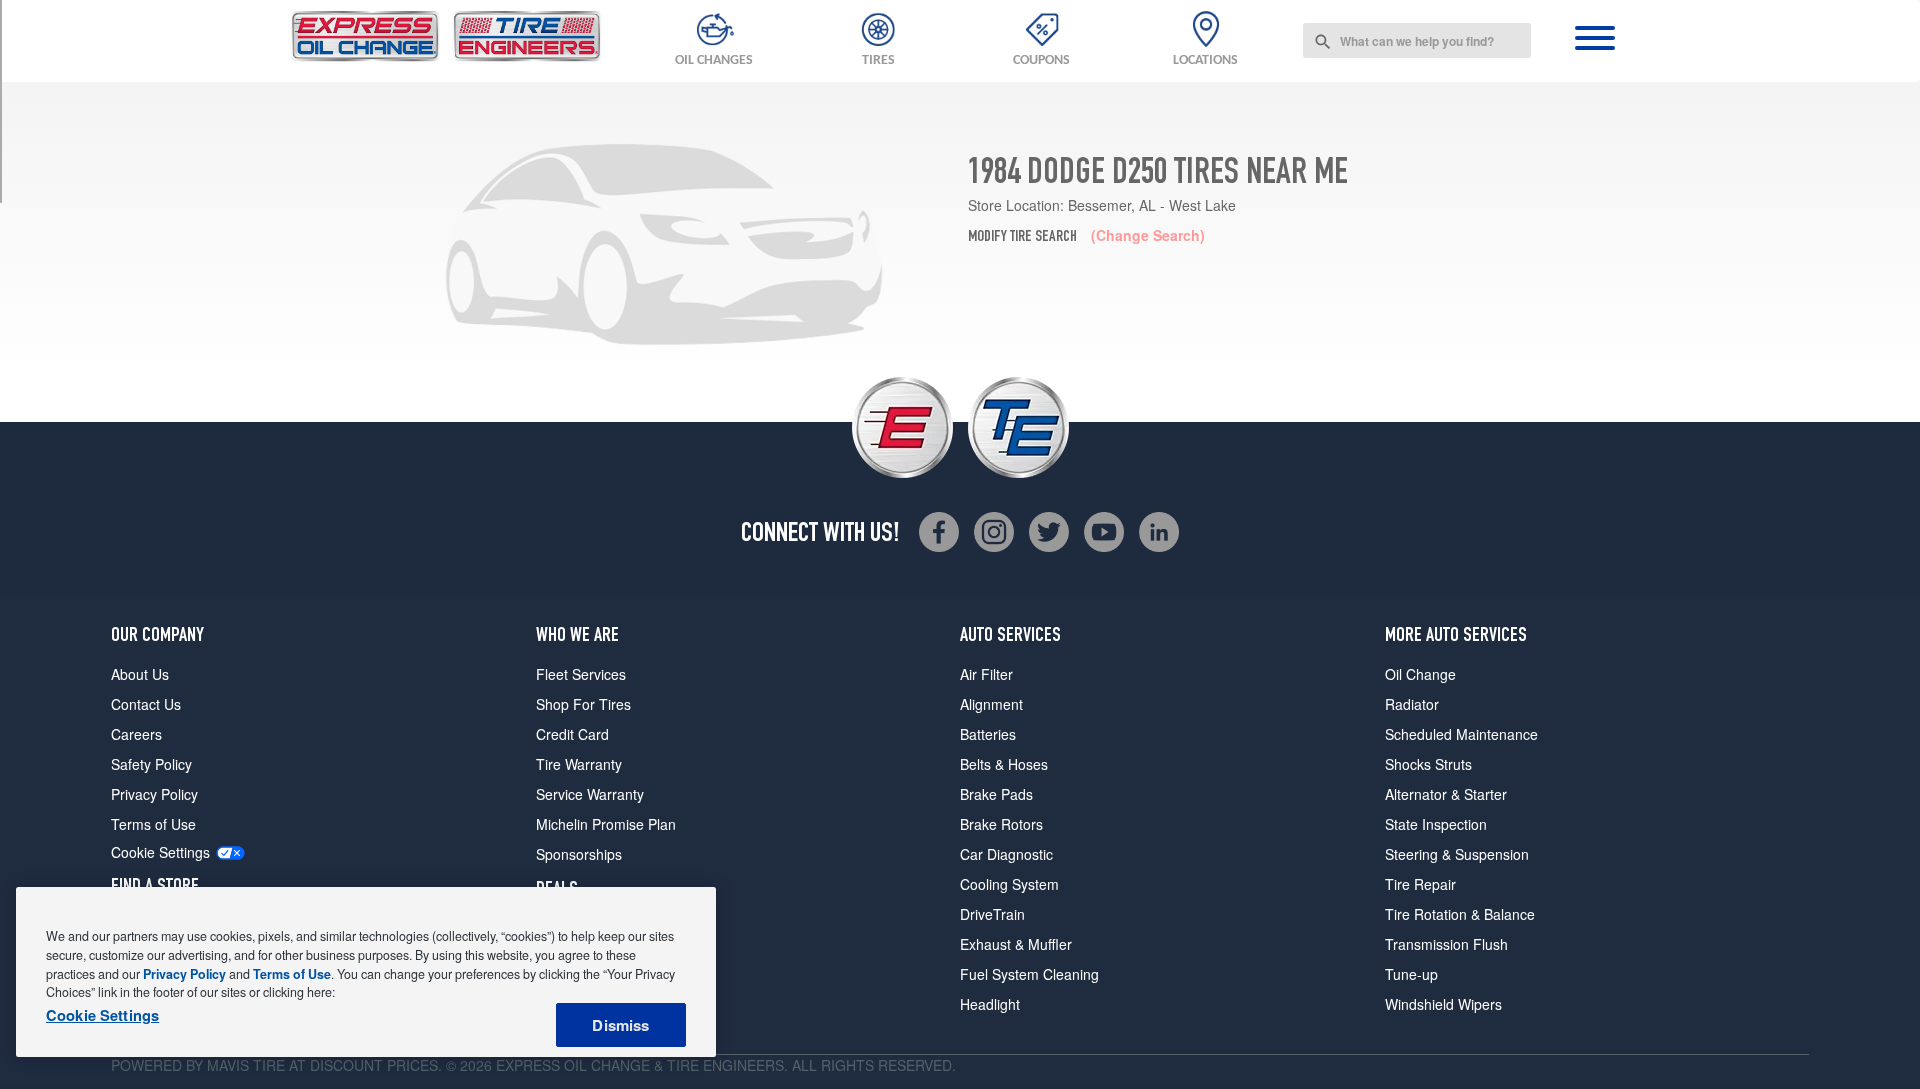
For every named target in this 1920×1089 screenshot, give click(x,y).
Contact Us (146, 704)
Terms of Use (153, 824)
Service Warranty (590, 794)
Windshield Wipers (1443, 1004)
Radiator (1412, 704)
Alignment (991, 704)
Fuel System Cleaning (1029, 974)
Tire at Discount (318, 1065)
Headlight (990, 1004)
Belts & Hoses (1004, 764)
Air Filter (986, 674)
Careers (136, 734)
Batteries (988, 734)
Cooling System (1009, 884)
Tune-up (1411, 974)
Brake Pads (996, 794)
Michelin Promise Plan (606, 824)
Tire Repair (1420, 884)
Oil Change (1420, 674)
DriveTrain (992, 914)
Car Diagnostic (1006, 854)
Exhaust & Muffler (1016, 944)
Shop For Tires (583, 704)
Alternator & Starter (1446, 794)
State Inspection (1436, 824)
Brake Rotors (1001, 824)
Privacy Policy (154, 794)
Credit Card (572, 734)
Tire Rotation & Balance (1460, 914)
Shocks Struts (1428, 764)
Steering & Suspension (1457, 854)
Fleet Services (581, 674)
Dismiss (620, 1025)
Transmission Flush (1446, 944)
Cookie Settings (160, 852)
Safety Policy (151, 764)
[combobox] (1417, 40)
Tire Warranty (579, 764)
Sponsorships (579, 854)
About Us (140, 674)
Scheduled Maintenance (1461, 734)
